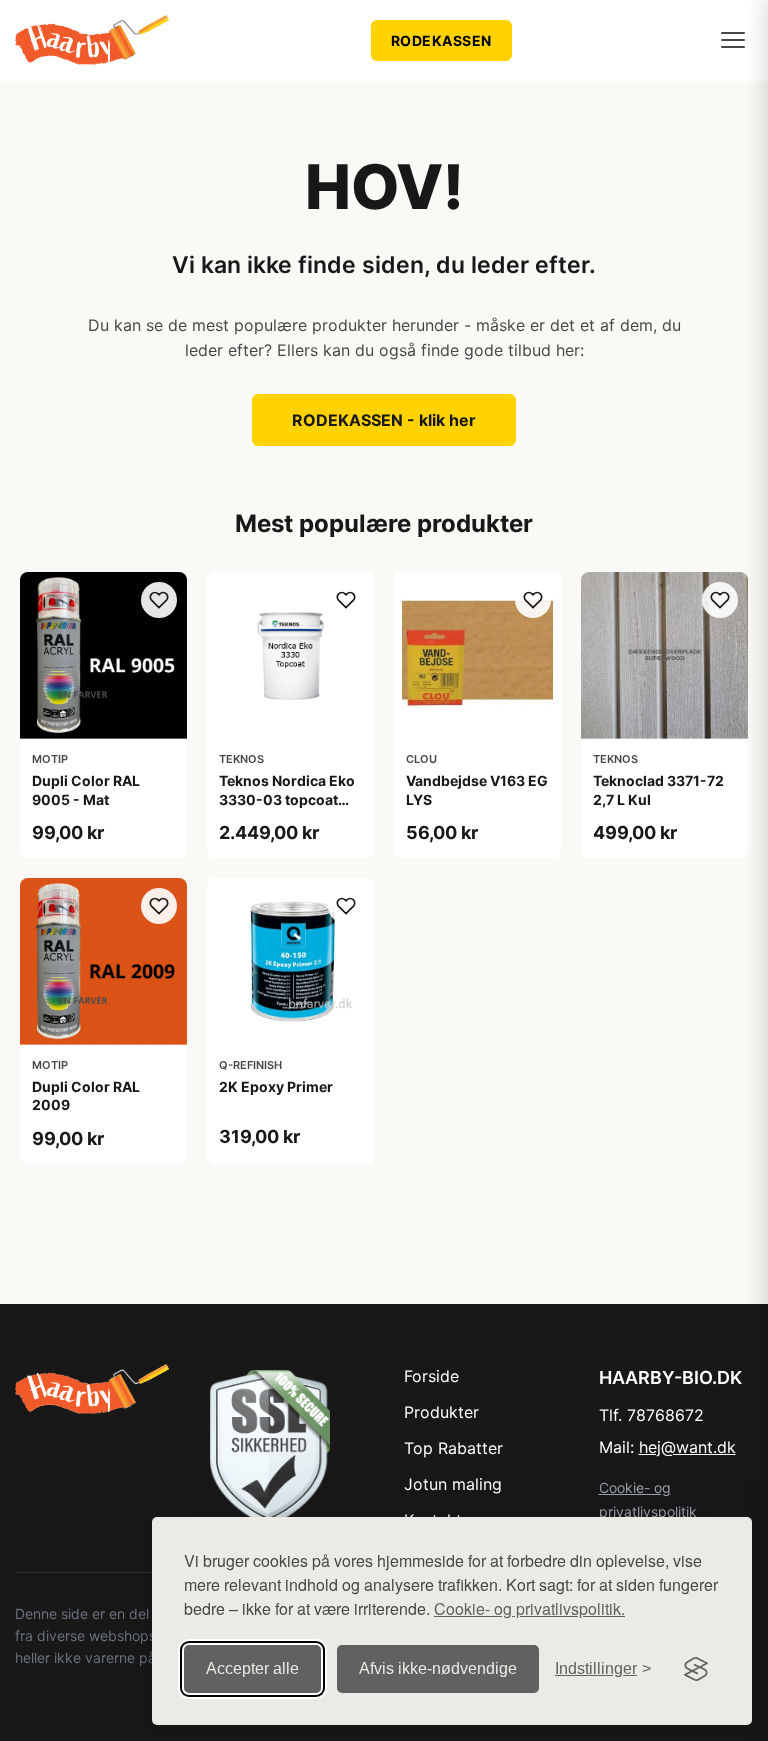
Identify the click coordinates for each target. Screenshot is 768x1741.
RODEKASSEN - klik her (384, 420)
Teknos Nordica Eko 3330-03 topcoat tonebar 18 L (287, 798)
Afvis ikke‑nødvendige (438, 1668)
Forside (431, 1376)
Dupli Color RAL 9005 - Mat (86, 789)
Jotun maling (453, 1484)
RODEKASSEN (441, 40)
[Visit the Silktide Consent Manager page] (696, 1669)
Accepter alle (252, 1668)
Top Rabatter (453, 1448)
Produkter (441, 1412)
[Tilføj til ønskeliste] (159, 600)
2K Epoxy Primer (276, 1086)
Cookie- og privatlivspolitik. (529, 1608)
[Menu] (733, 40)
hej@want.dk (687, 1447)
